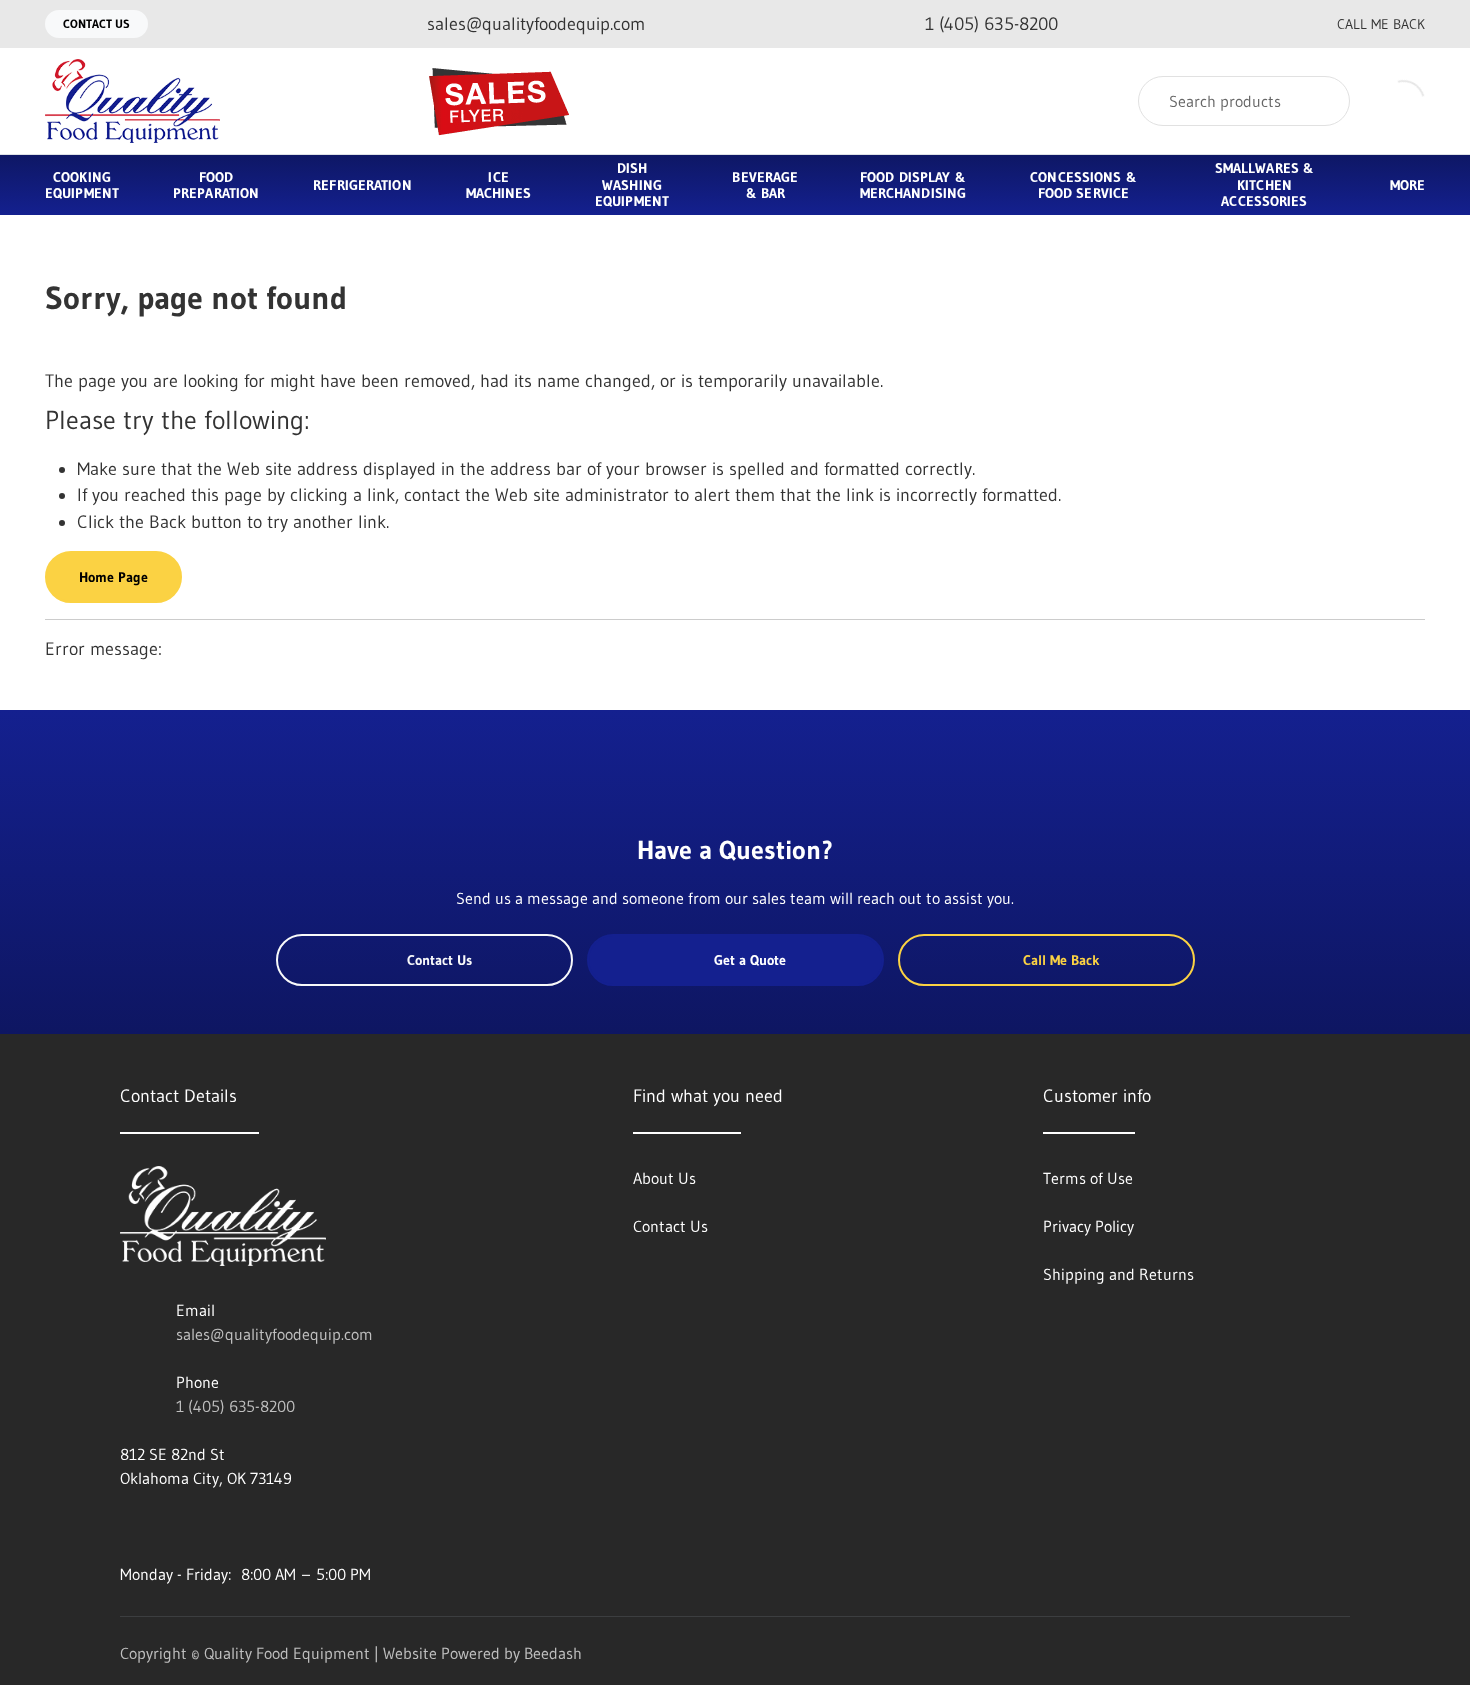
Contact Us (96, 23)
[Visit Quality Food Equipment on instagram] (213, 1526)
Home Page (113, 577)
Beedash (553, 1653)
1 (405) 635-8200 (235, 1406)
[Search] (1321, 101)
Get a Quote (750, 960)
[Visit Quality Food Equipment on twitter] (171, 1526)
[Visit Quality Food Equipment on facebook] (129, 1526)
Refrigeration (362, 185)
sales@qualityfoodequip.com (274, 1334)
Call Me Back (1381, 24)
